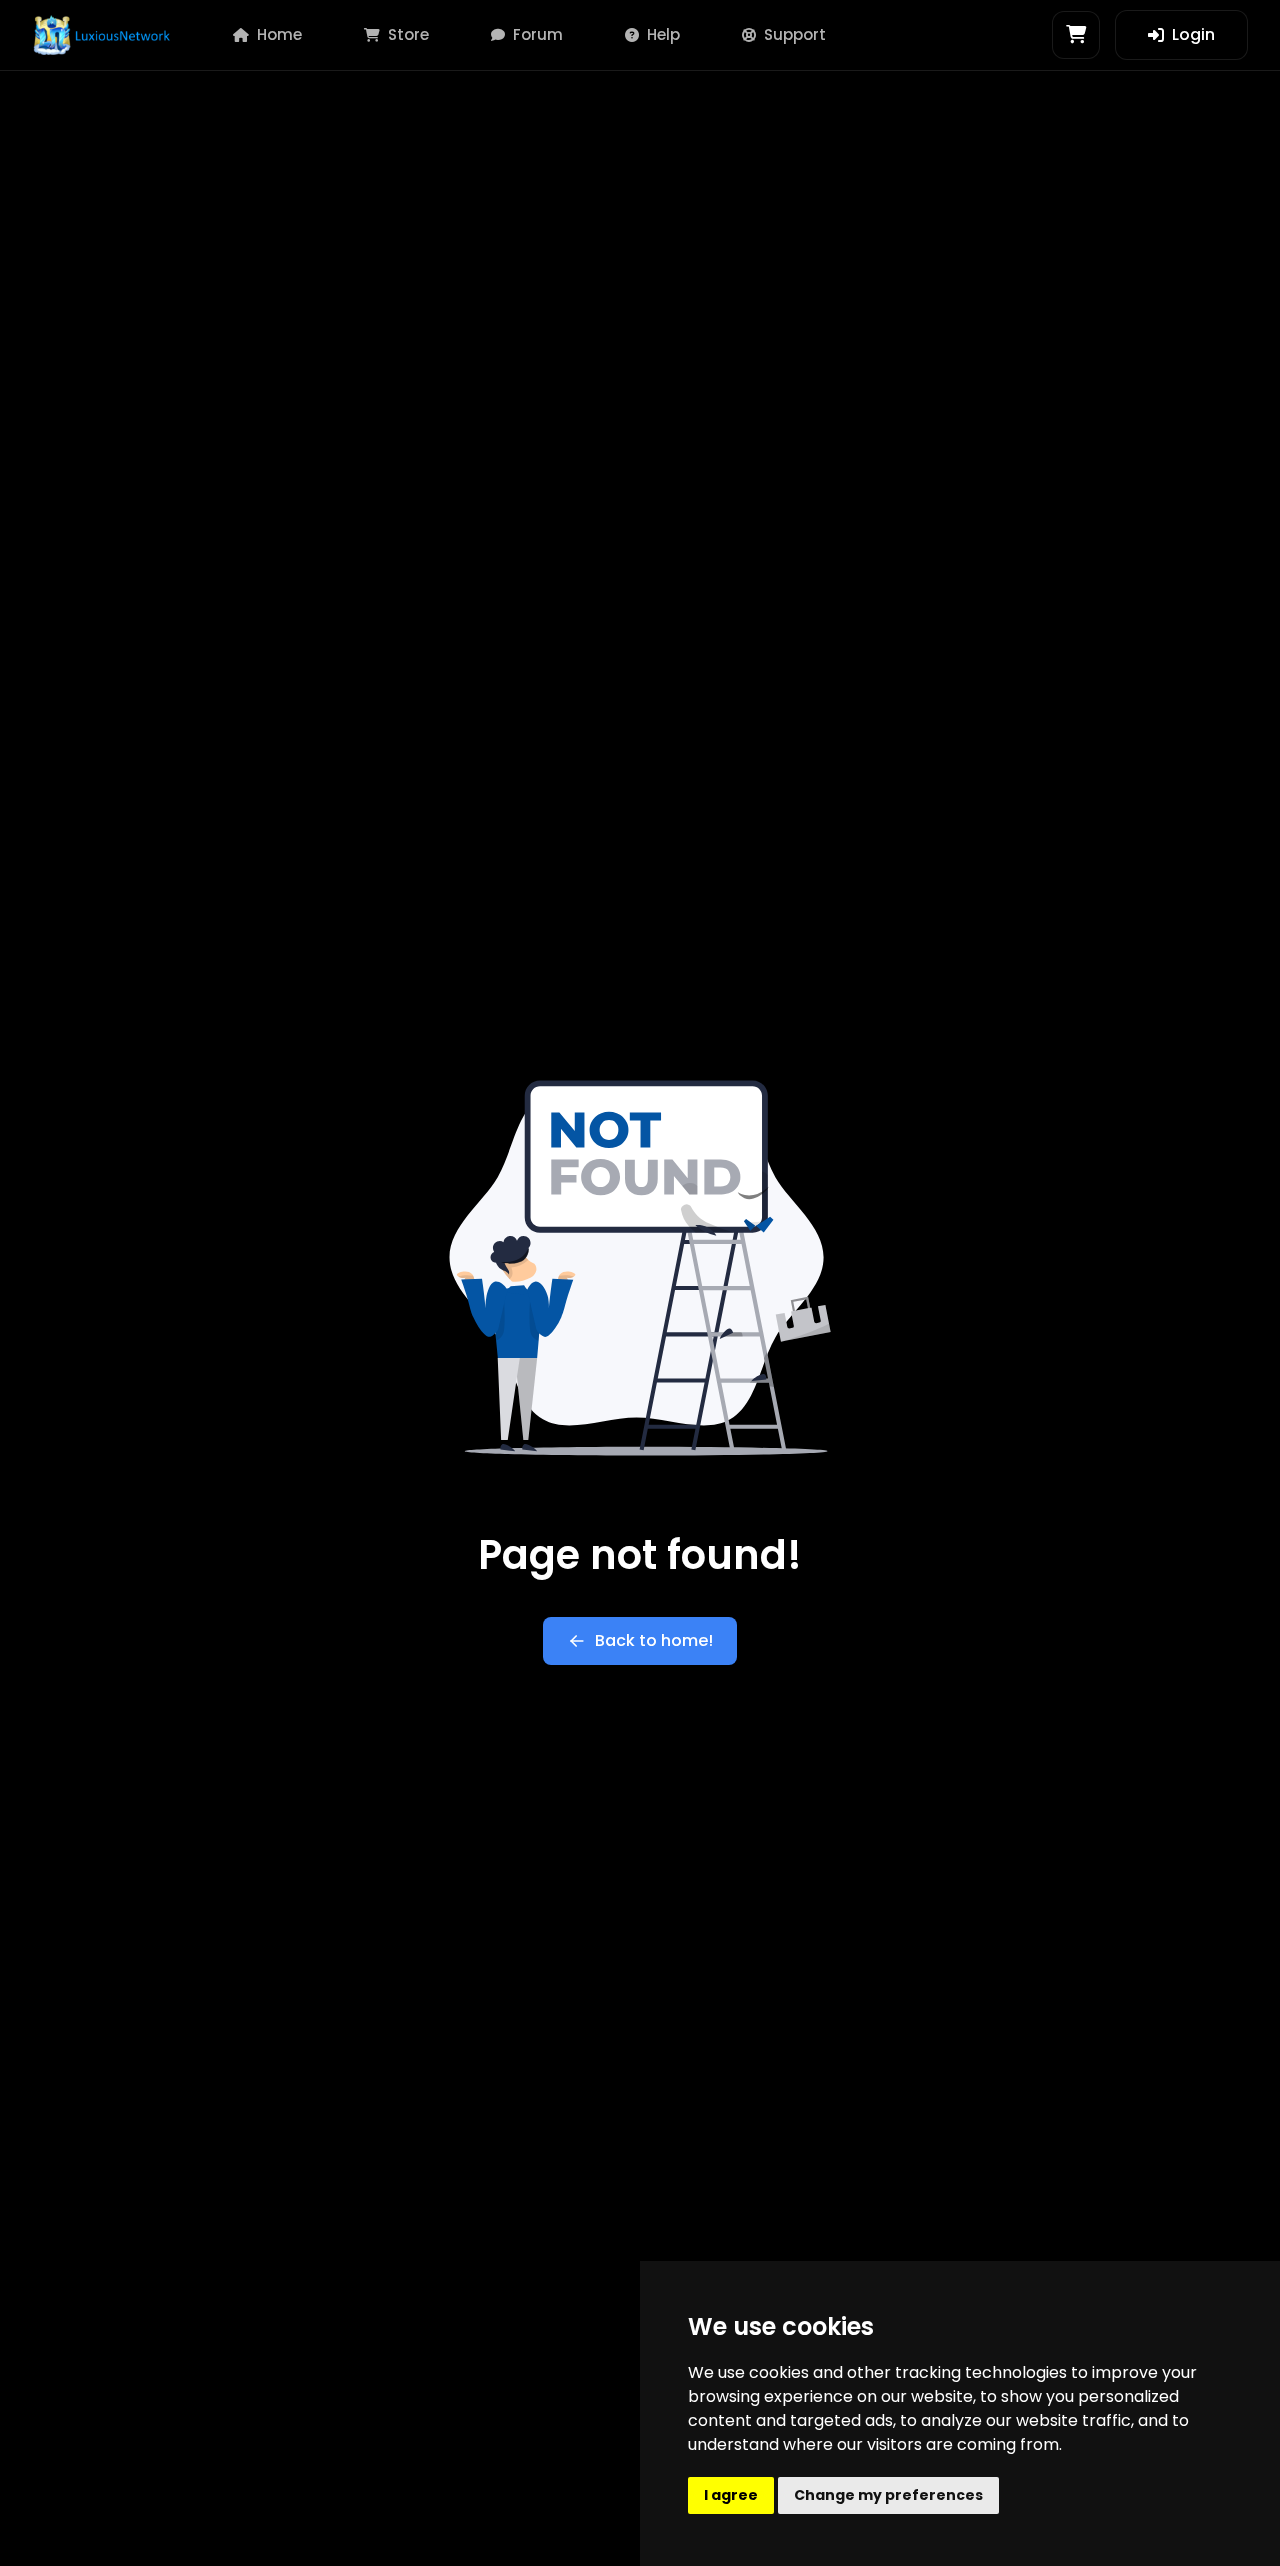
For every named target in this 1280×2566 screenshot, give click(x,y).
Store (408, 34)
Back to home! (654, 1640)
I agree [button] (731, 2495)
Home (279, 34)
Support (795, 34)
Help (663, 34)
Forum (538, 34)
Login (1193, 34)
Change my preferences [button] (888, 2495)
